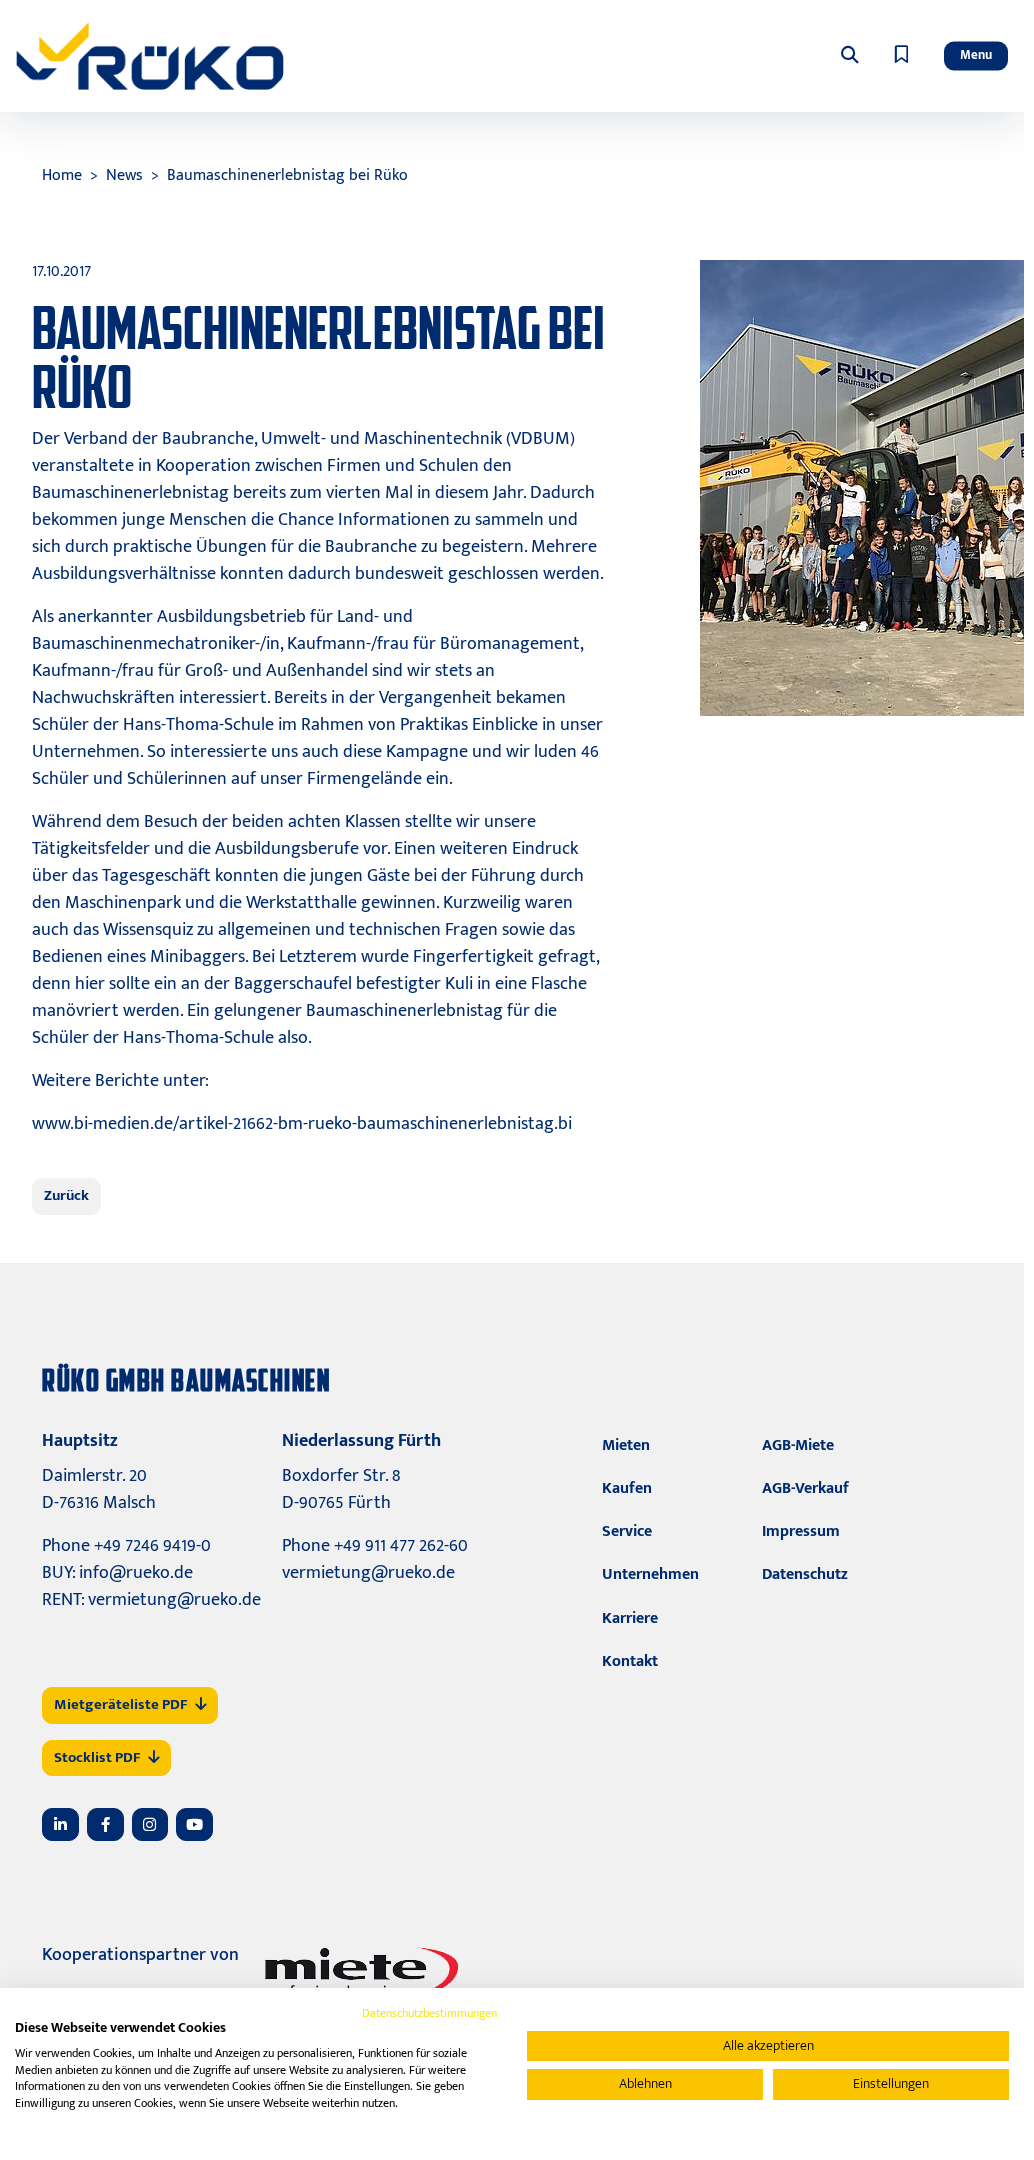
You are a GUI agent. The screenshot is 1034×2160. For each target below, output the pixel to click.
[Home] (150, 56)
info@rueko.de (136, 1573)
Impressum (801, 1531)
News (124, 175)
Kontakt (630, 1661)
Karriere (630, 1618)
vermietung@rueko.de (174, 1600)
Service (627, 1531)
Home (62, 175)
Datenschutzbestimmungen (429, 2013)
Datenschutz (805, 1574)
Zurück (66, 1195)
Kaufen (627, 1488)
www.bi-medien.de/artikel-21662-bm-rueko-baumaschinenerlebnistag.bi (302, 1124)
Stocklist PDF (97, 1757)
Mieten (626, 1445)
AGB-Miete (798, 1445)
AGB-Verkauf (805, 1488)
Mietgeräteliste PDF (120, 1704)
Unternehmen (650, 1574)
